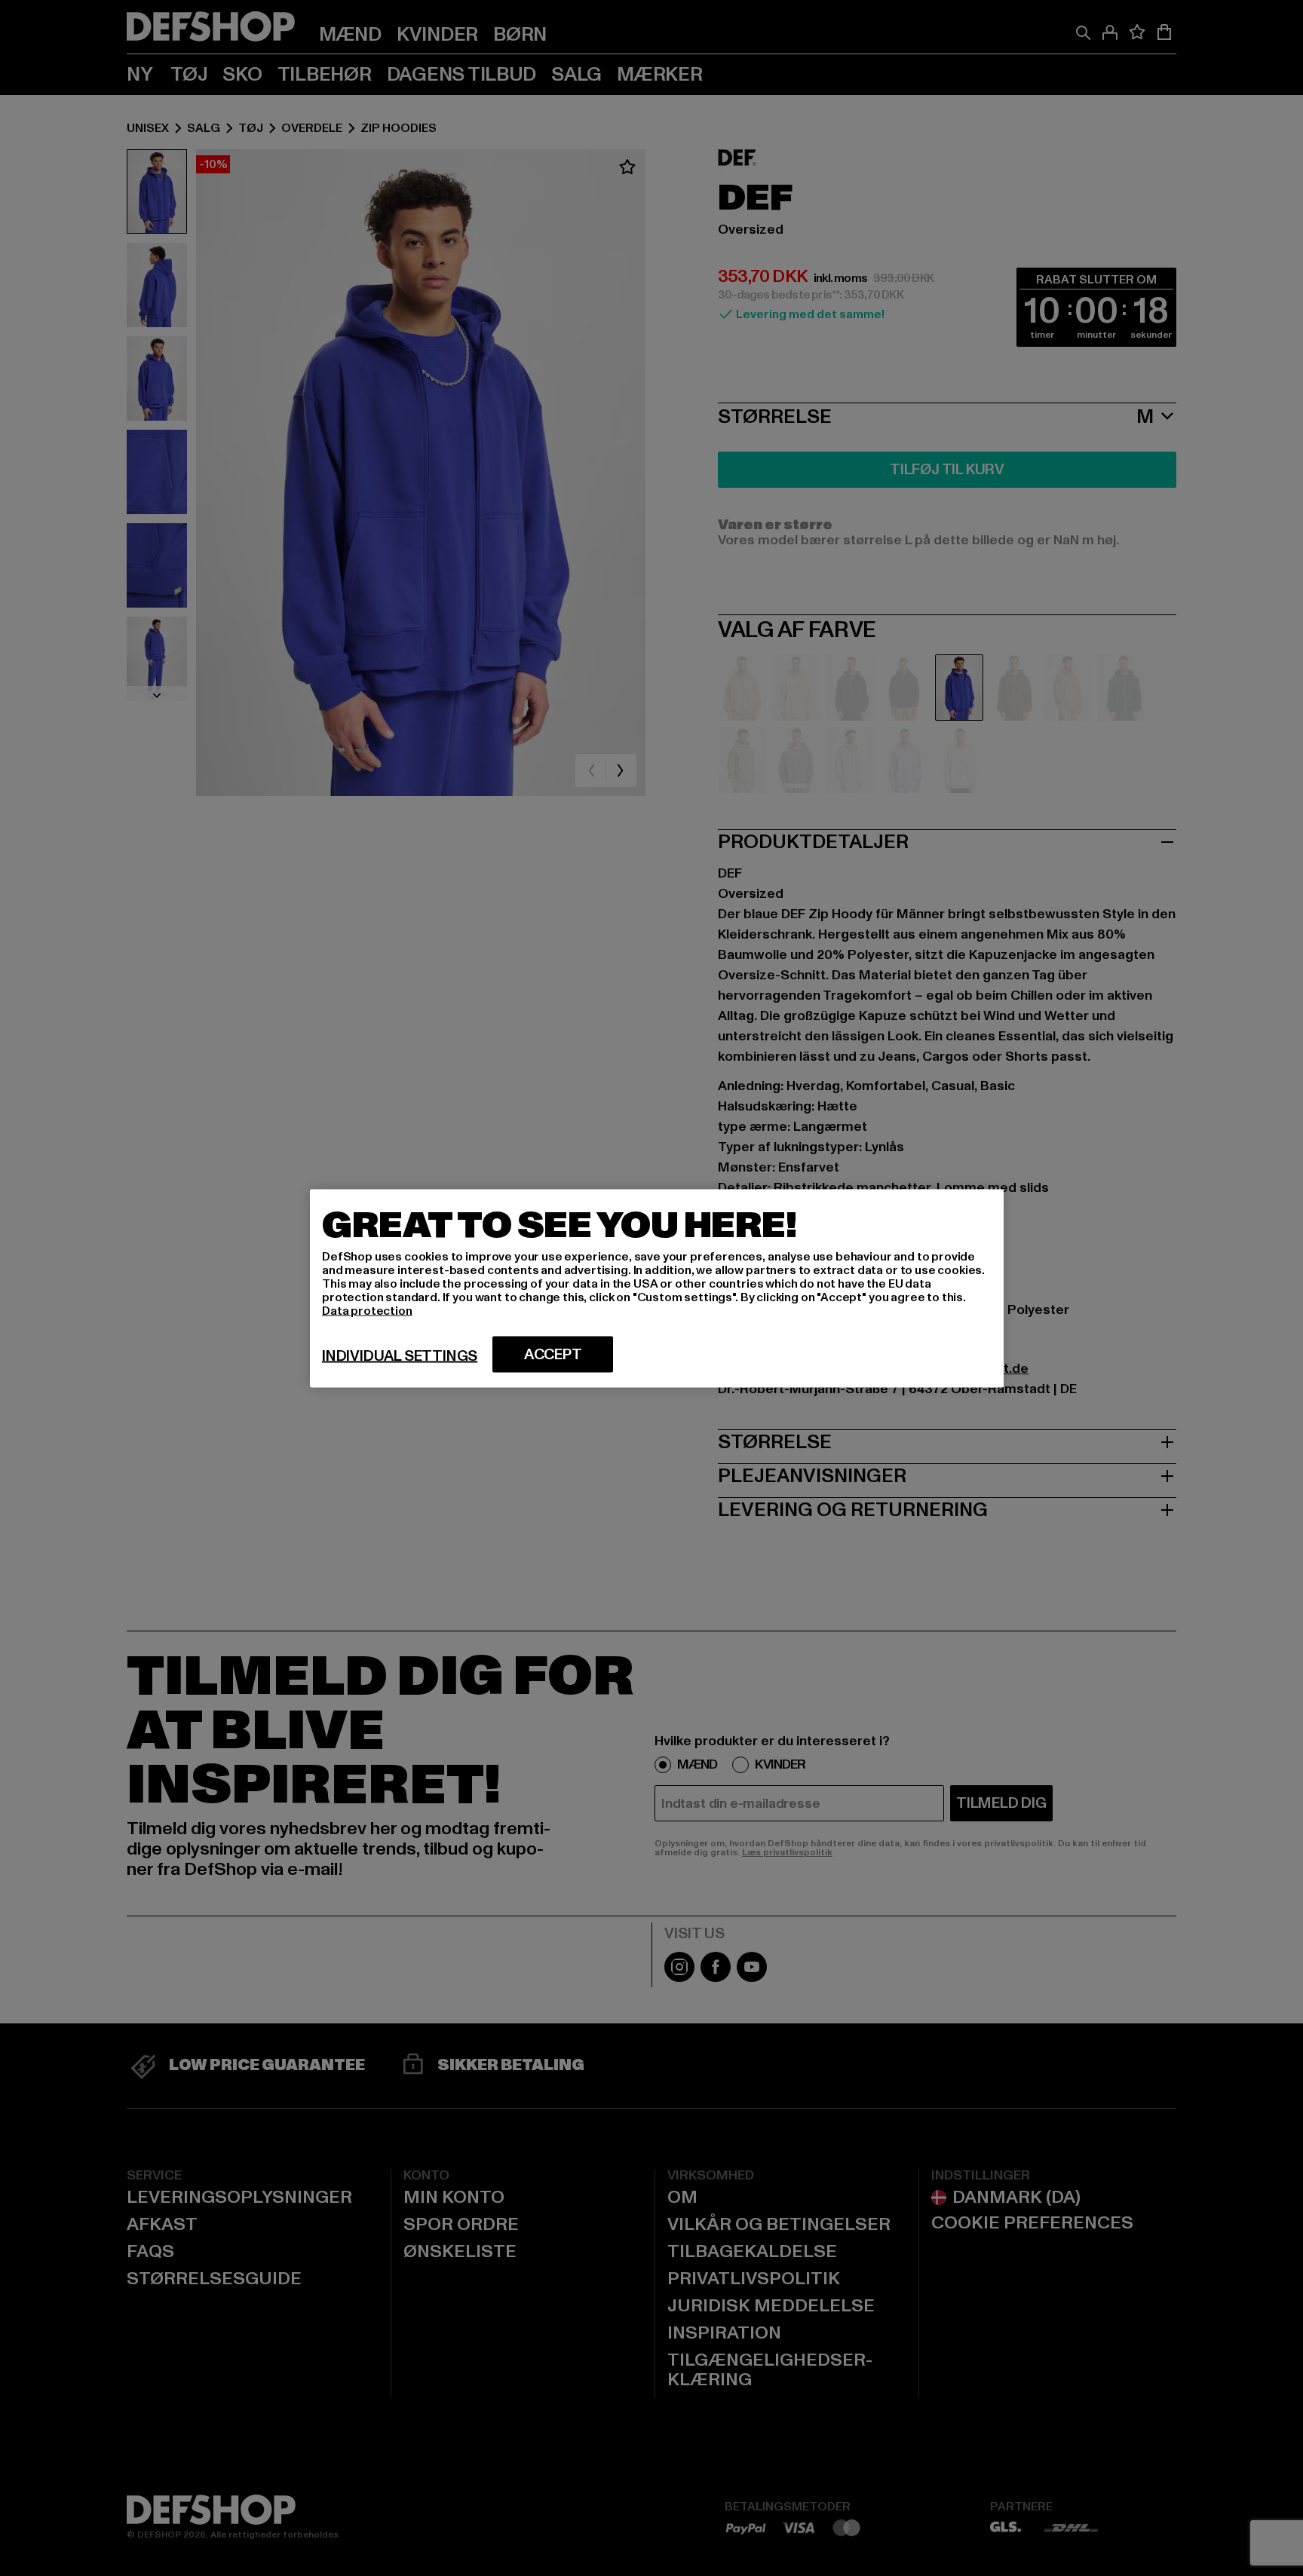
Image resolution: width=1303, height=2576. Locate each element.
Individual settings (400, 1355)
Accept (553, 1354)
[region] (657, 1288)
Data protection (367, 1310)
